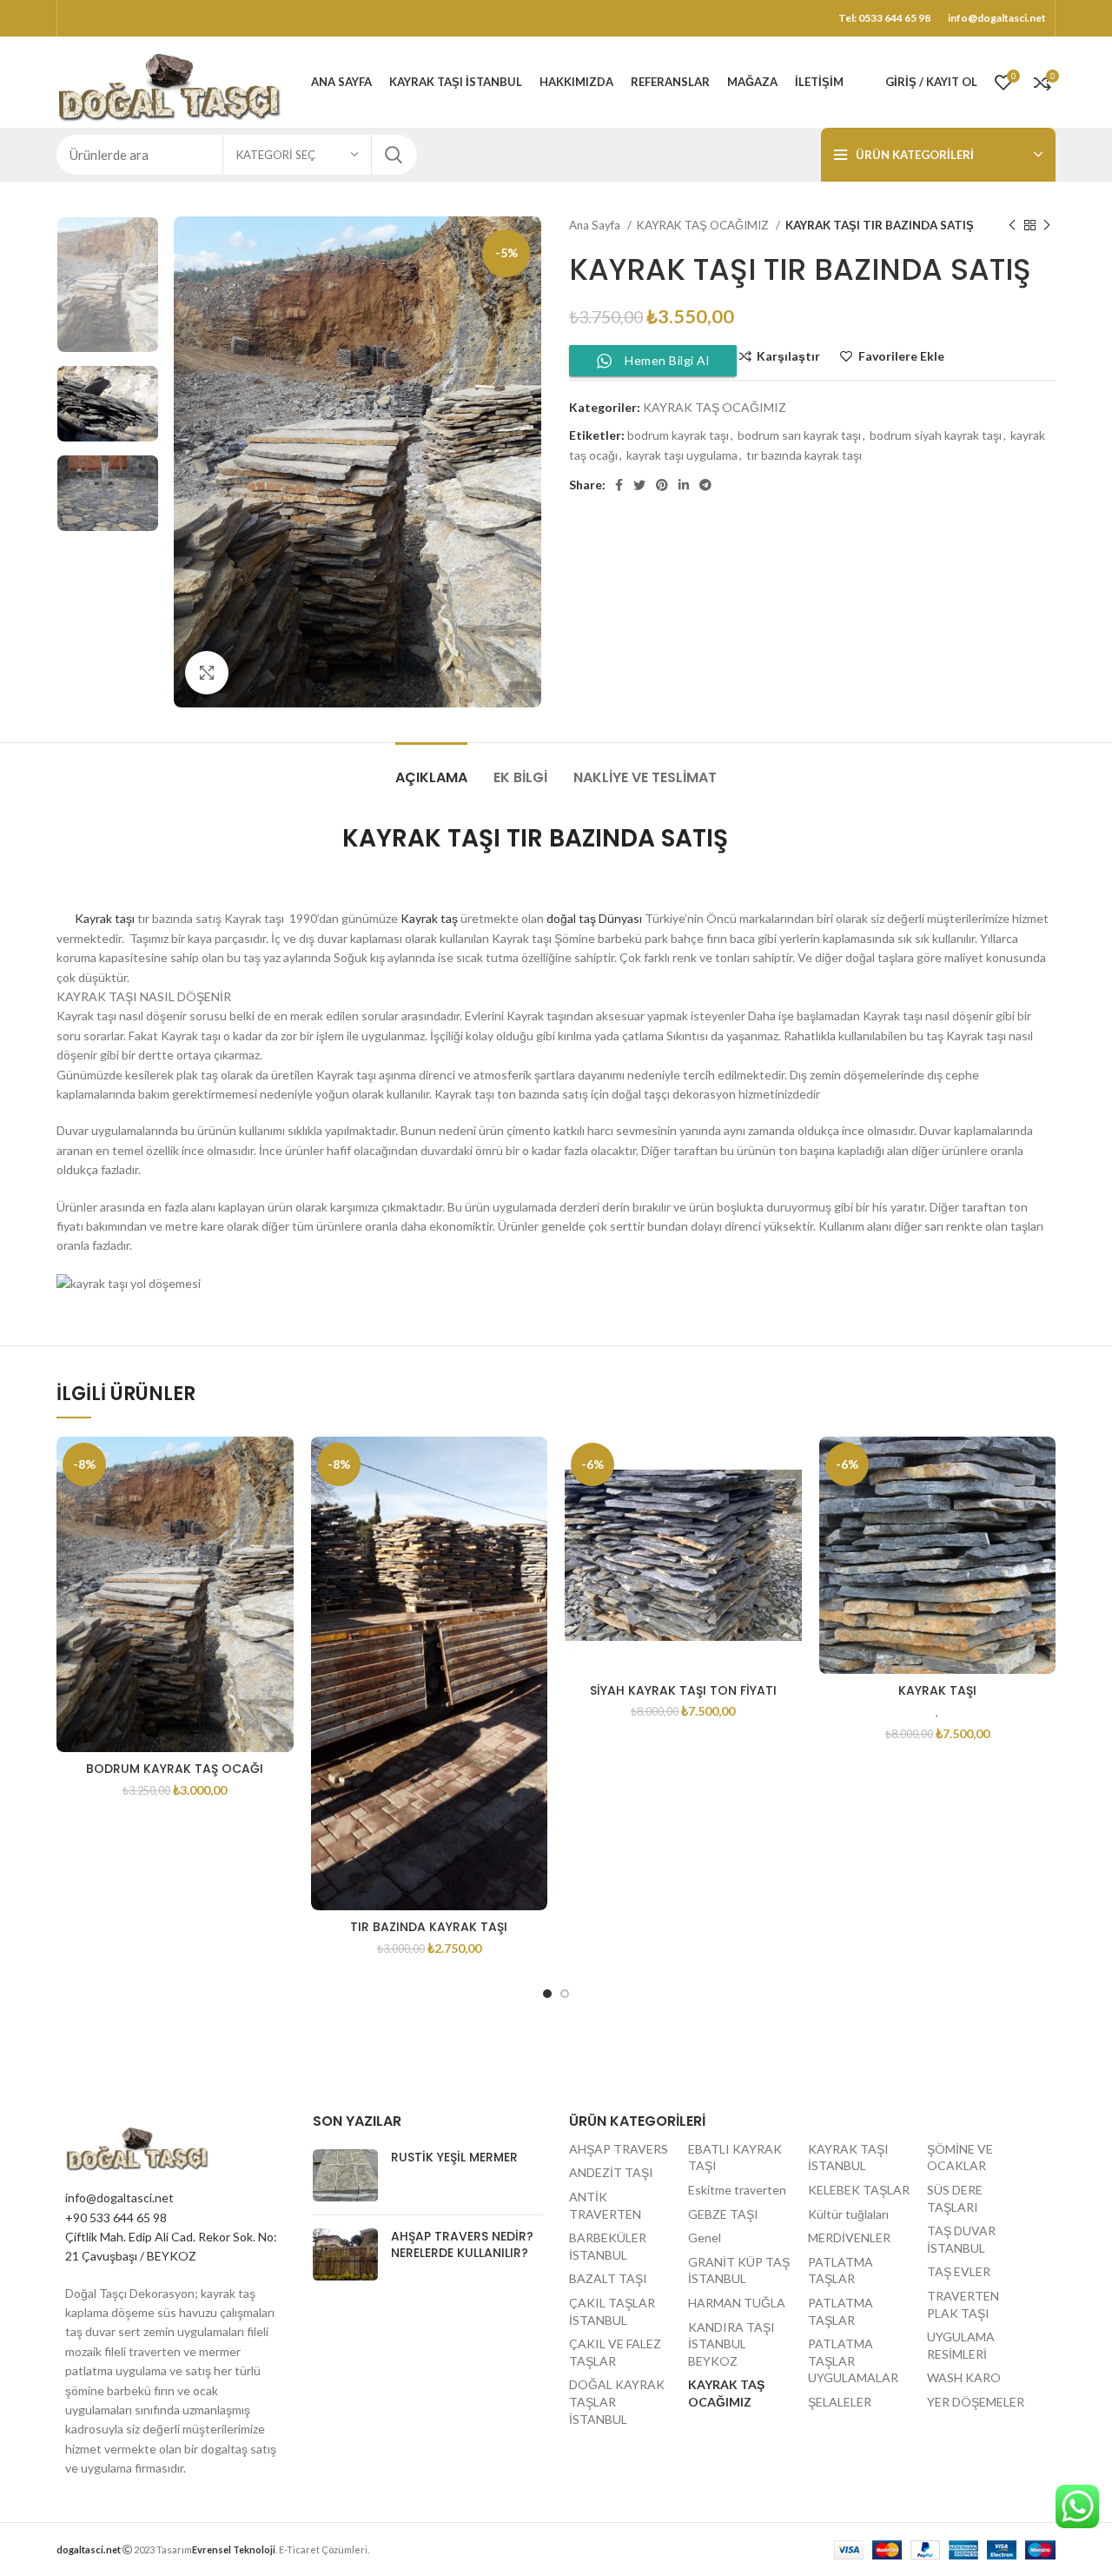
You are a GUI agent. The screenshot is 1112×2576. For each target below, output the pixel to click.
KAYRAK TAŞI (937, 1690)
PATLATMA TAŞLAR (841, 2271)
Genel (705, 2237)
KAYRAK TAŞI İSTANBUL (848, 2158)
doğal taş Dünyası (593, 918)
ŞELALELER (840, 2402)
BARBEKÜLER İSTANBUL (608, 2246)
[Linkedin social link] (684, 485)
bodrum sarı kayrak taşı (799, 435)
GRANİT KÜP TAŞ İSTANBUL (739, 2271)
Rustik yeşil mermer (454, 2157)
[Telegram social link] (705, 485)
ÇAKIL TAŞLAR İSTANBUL (612, 2311)
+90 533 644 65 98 (116, 2217)
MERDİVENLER (849, 2237)
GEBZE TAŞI (723, 2214)
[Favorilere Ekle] (281, 1465)
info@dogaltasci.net (119, 2198)
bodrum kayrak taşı (678, 435)
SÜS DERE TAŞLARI (955, 2198)
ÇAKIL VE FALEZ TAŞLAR (615, 2352)
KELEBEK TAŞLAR (859, 2190)
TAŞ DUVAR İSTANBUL (961, 2239)
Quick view (281, 1504)
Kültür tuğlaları (848, 2214)
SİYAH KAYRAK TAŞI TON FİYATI (683, 1690)
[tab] (431, 769)
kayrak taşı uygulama (682, 455)
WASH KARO (964, 2377)
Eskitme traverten (737, 2190)
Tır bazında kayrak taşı (429, 1927)
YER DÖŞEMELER (976, 2402)
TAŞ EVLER (959, 2271)
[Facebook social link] (619, 485)
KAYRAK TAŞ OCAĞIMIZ (704, 225)
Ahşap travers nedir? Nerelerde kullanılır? (462, 2245)
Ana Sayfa (596, 225)
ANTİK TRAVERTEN (605, 2205)
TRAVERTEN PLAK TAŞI (963, 2304)
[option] (108, 285)
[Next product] (1047, 226)
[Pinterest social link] (662, 485)
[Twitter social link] (639, 485)
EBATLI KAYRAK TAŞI (735, 2158)
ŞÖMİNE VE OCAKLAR (960, 2158)
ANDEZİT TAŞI (611, 2172)
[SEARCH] (394, 155)
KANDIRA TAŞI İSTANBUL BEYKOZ (731, 2344)
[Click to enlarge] (207, 673)
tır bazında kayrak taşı (804, 455)
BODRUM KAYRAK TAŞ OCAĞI (175, 1769)
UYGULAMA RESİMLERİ (961, 2345)
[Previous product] (1012, 226)
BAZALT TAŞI (608, 2278)
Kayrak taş (429, 918)
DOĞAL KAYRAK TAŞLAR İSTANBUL (617, 2401)
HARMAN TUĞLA (737, 2303)
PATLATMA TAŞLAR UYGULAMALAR (853, 2360)
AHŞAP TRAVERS (619, 2149)
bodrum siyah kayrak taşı (936, 435)
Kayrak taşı (96, 918)
